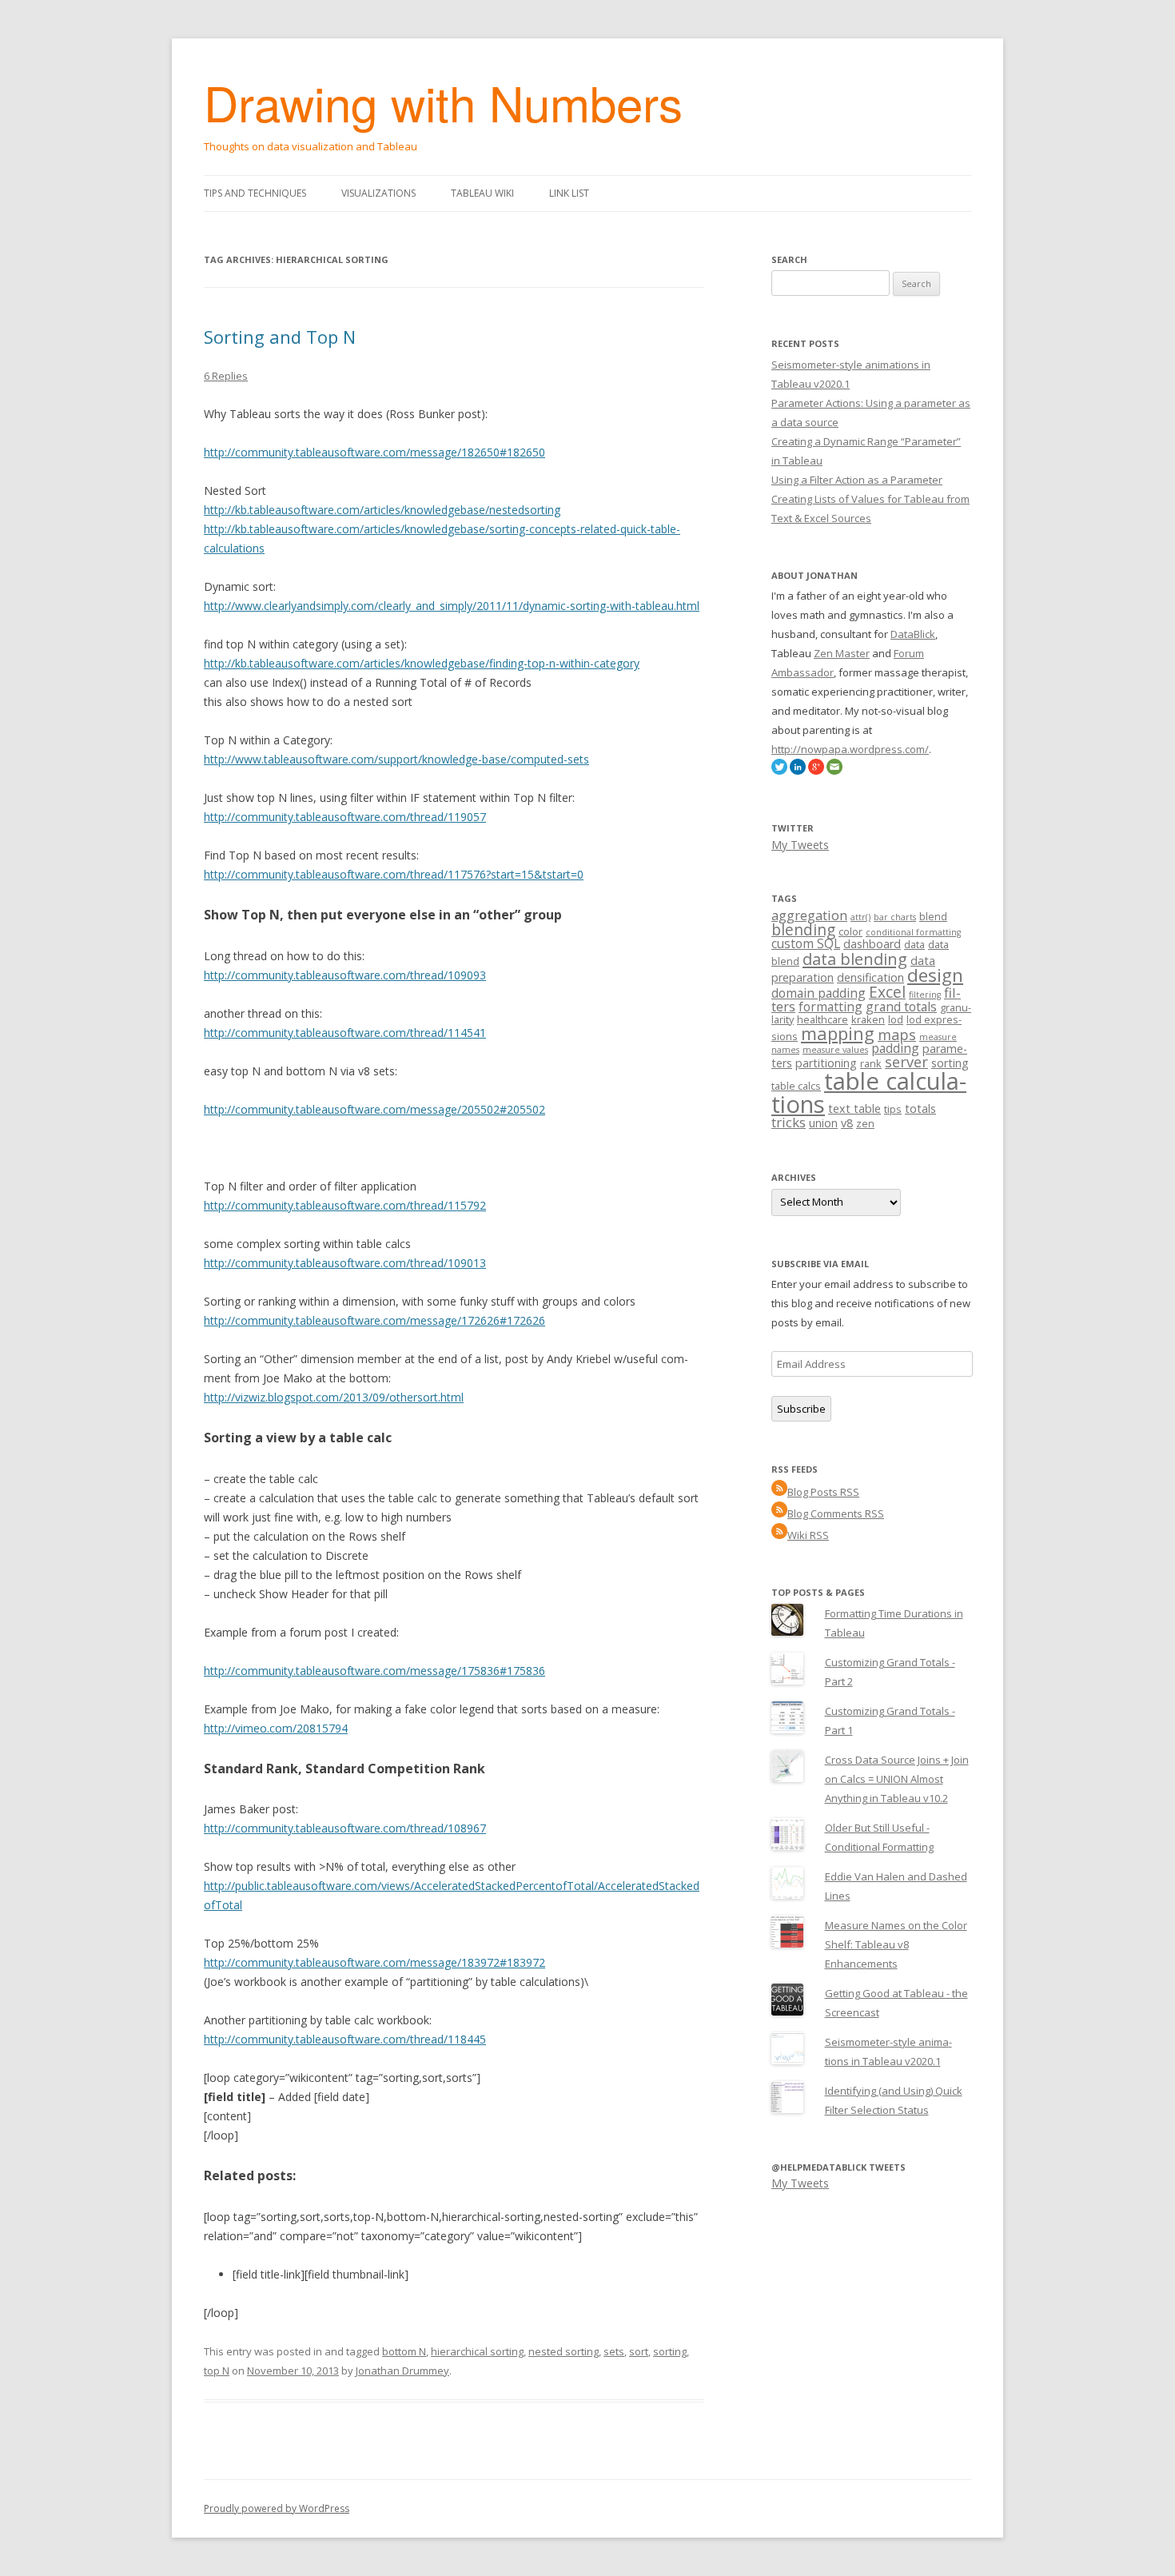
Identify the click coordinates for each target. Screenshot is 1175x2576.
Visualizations (378, 193)
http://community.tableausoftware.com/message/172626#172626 (374, 1320)
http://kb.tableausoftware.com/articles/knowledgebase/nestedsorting (382, 510)
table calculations (869, 1093)
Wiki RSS (808, 1535)
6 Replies (226, 376)
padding (895, 1048)
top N (217, 2371)
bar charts (895, 917)
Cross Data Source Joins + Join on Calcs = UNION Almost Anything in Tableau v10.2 (897, 1779)
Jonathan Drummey (402, 2371)
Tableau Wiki (482, 193)
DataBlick (913, 634)
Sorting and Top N (280, 337)
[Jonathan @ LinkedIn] (798, 771)
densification (870, 977)
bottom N (404, 2351)
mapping (838, 1033)
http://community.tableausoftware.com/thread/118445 (345, 2039)
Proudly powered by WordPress (277, 2508)
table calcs (796, 1086)
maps (897, 1035)
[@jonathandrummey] (779, 771)
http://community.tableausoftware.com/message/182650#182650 (374, 452)
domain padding (819, 993)
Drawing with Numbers (443, 102)
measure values (835, 1050)
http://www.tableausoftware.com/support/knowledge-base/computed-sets (396, 759)
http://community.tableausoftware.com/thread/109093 (345, 975)
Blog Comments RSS (836, 1513)
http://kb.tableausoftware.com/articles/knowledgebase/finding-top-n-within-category (422, 663)
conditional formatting (913, 932)
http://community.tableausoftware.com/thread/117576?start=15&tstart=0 (394, 874)
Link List (569, 193)
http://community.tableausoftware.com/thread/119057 (345, 817)
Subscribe (801, 1409)
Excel (887, 992)
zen (865, 1123)
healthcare (822, 1019)
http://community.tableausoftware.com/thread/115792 (345, 1205)
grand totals (901, 1007)
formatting (830, 1007)
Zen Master (842, 653)
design (935, 975)
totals (920, 1109)
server (906, 1062)
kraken (868, 1019)
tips (893, 1109)
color (850, 931)
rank (871, 1063)
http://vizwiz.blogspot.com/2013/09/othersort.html (334, 1397)
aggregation (809, 915)
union (823, 1123)
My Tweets (800, 845)
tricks (789, 1122)
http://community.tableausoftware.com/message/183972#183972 (374, 1962)
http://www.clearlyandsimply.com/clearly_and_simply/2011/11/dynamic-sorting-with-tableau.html (452, 606)
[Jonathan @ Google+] (816, 771)
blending (803, 930)
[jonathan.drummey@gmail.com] (834, 771)
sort (639, 2351)
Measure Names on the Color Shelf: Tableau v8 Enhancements (896, 1944)
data (914, 944)
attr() (860, 917)
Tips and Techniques (255, 193)
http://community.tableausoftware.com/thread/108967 (345, 1828)
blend (933, 916)
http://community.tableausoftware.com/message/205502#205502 (374, 1109)
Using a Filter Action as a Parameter (857, 480)
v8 (847, 1123)
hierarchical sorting (477, 2351)
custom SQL (806, 943)
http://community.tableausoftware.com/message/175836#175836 (374, 1671)
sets (614, 2351)
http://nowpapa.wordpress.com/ (850, 749)
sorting (670, 2351)
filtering (925, 995)
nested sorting (564, 2351)
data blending (855, 959)
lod (896, 1019)
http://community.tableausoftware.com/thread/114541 (345, 1033)
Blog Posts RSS (823, 1492)
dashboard (872, 944)
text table (854, 1109)
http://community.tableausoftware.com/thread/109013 (345, 1263)
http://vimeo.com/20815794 (276, 1728)
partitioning (826, 1063)
